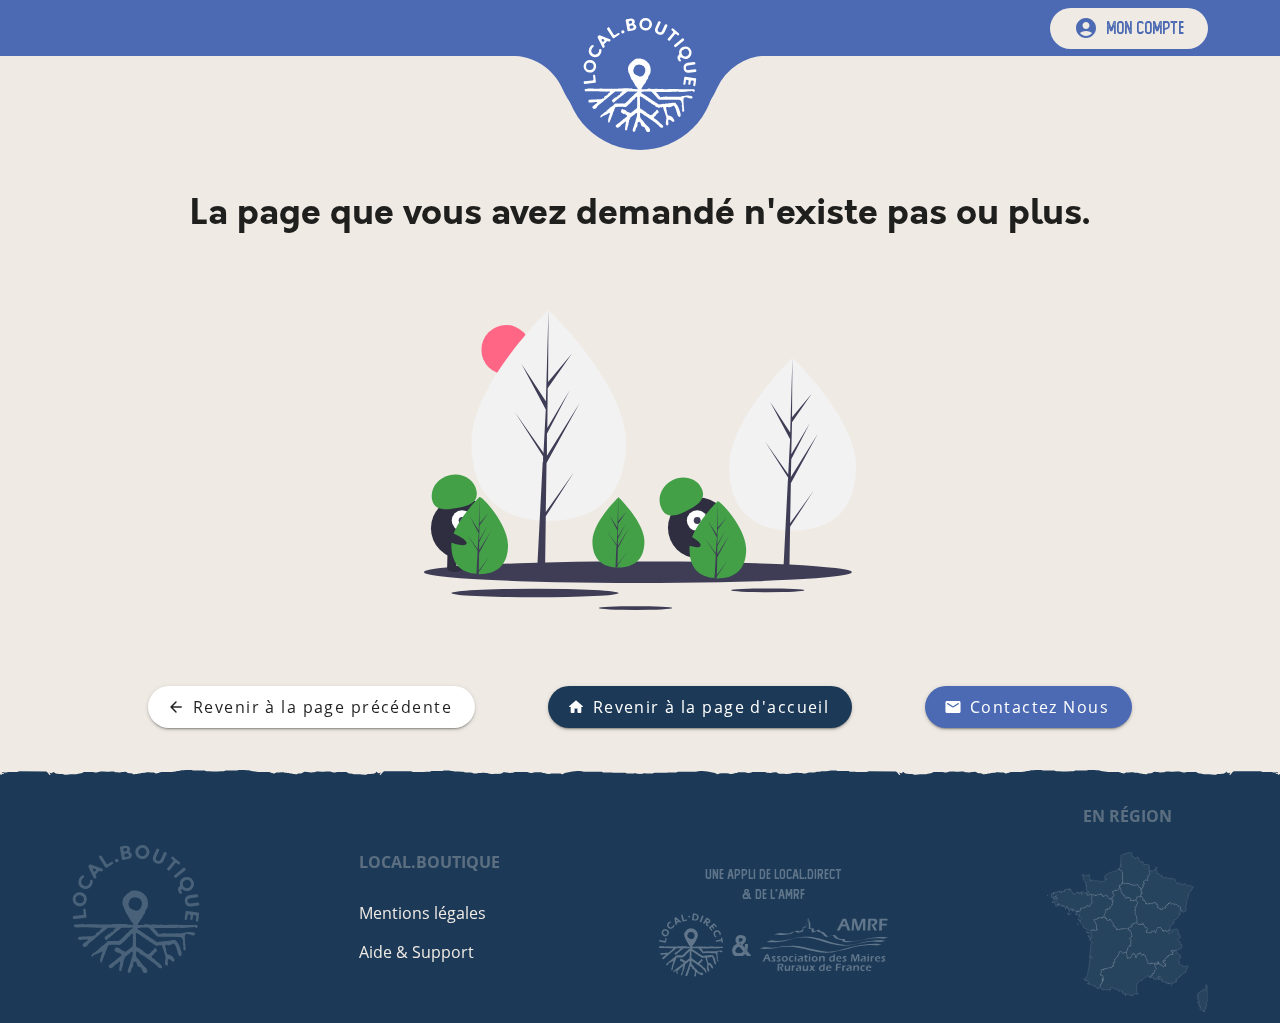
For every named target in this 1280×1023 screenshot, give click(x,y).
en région (1127, 816)
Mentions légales (422, 913)
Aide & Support (416, 952)
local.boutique (429, 862)
